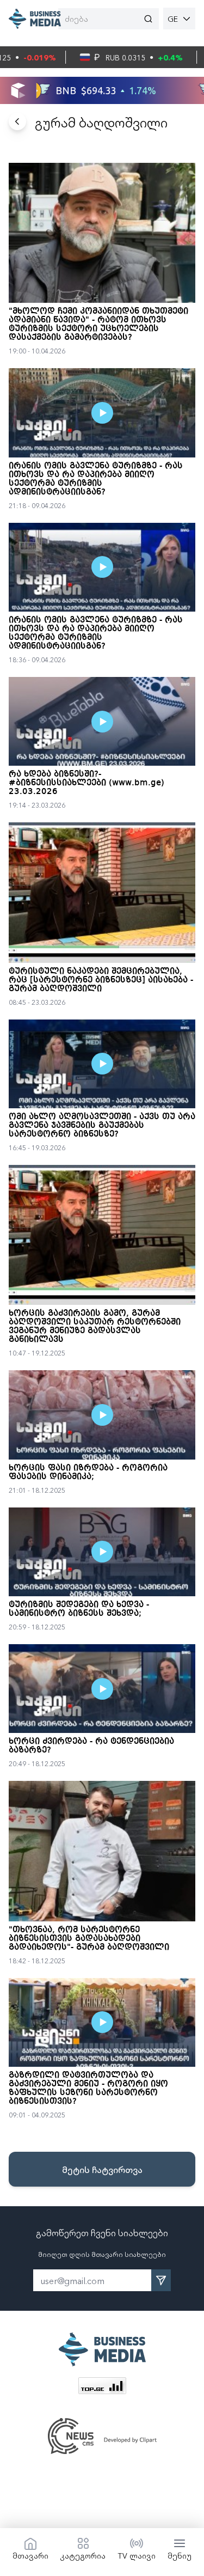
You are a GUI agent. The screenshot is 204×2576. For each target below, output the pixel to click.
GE (173, 19)
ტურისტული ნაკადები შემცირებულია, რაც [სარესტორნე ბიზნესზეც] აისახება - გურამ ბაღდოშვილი (101, 980)
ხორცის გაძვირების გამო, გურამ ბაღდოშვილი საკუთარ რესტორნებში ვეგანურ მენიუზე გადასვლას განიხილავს (95, 1327)
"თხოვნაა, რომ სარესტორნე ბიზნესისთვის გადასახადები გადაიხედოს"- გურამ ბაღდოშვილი (89, 1939)
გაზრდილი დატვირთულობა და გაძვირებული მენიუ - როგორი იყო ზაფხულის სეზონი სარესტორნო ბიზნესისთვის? (88, 2089)
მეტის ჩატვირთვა (102, 2169)
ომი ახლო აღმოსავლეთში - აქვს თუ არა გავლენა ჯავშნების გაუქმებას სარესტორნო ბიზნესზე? (102, 1126)
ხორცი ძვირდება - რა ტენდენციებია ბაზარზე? (91, 1746)
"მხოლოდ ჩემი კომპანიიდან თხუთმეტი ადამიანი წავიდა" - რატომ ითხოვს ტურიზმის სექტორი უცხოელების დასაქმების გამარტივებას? (98, 325)
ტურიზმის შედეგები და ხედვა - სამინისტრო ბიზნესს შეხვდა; (79, 1609)
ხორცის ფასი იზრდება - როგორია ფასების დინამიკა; (88, 1473)
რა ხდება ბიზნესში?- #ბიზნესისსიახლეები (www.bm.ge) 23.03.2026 (86, 783)
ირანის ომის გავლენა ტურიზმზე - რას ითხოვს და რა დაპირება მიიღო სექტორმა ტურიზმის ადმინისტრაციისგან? (96, 479)
